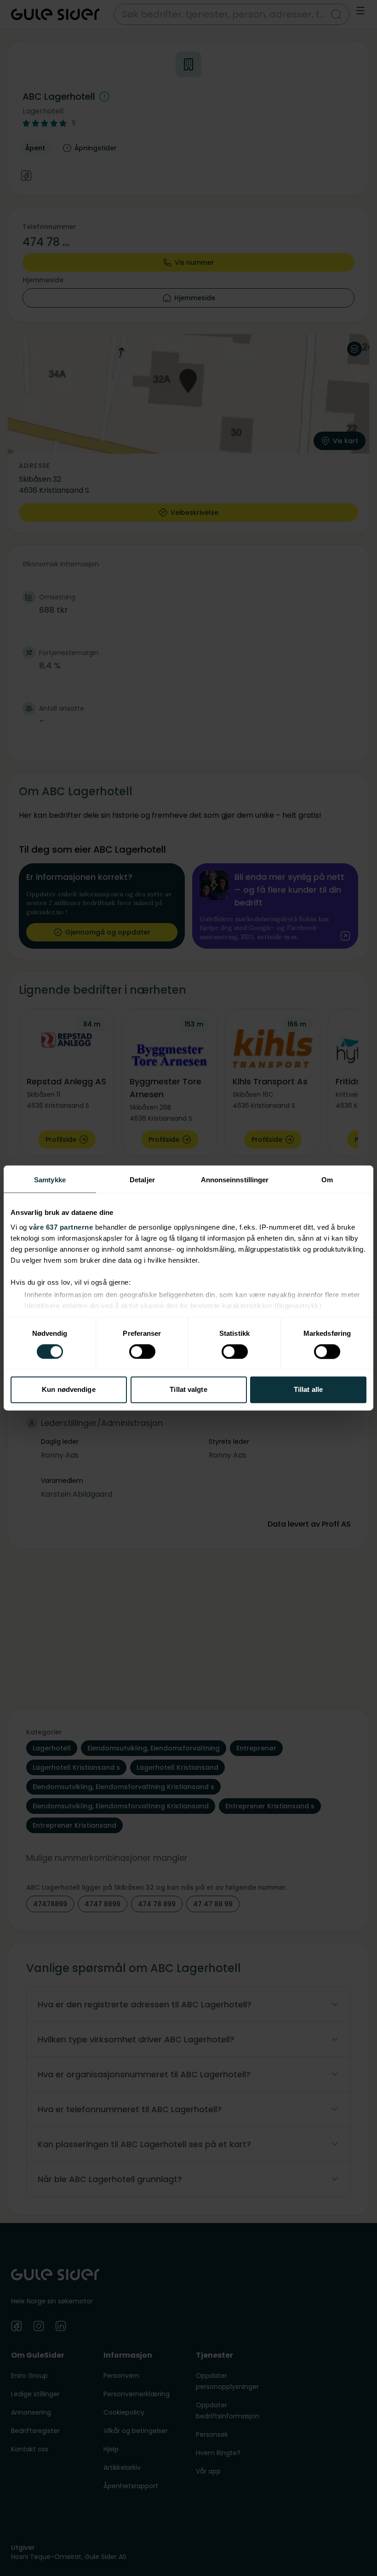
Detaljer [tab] (142, 1180)
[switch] (142, 1351)
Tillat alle (308, 1390)
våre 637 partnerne (61, 1227)
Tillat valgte (188, 1390)
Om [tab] (327, 1180)
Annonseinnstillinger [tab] (235, 1180)
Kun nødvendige (69, 1390)
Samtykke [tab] (50, 1180)
